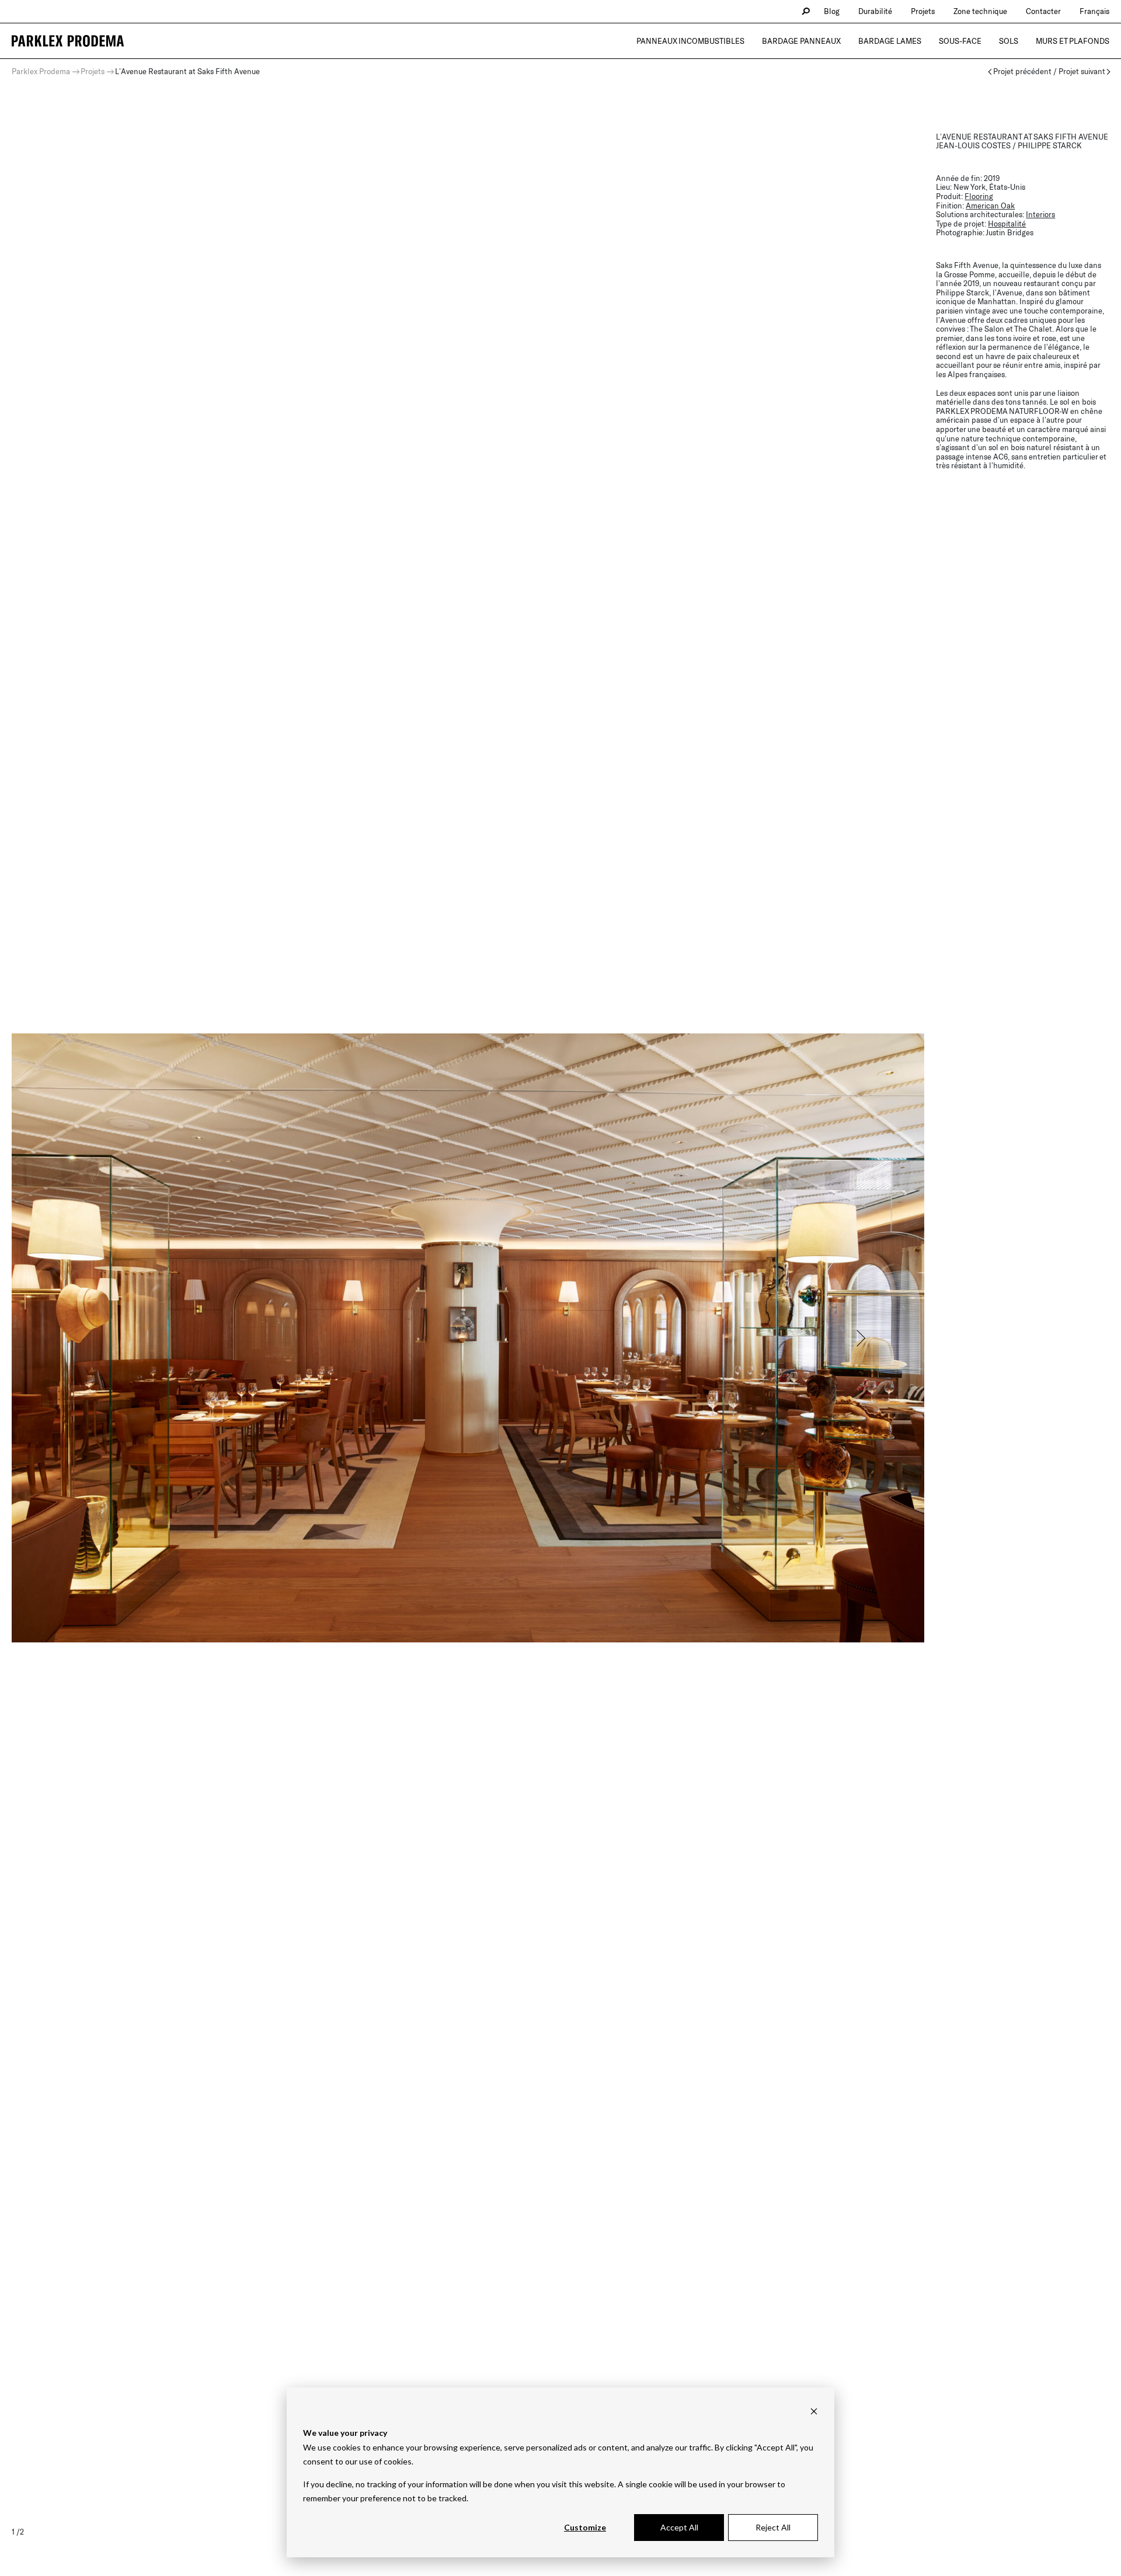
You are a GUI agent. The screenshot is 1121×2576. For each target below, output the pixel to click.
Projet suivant (1082, 72)
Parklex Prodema (41, 71)
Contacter (1043, 11)
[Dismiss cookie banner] (814, 2411)
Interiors (1040, 214)
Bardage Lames (890, 41)
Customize (585, 2527)
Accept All (679, 2527)
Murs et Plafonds (1073, 41)
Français (1094, 11)
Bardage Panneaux (801, 41)
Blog (832, 11)
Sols (1009, 41)
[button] (860, 1338)
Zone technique (980, 11)
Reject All (773, 2527)
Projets (923, 11)
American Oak (990, 206)
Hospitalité (1007, 224)
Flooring (979, 196)
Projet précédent (1022, 72)
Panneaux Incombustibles (690, 41)
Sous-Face (960, 41)
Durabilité (875, 11)
